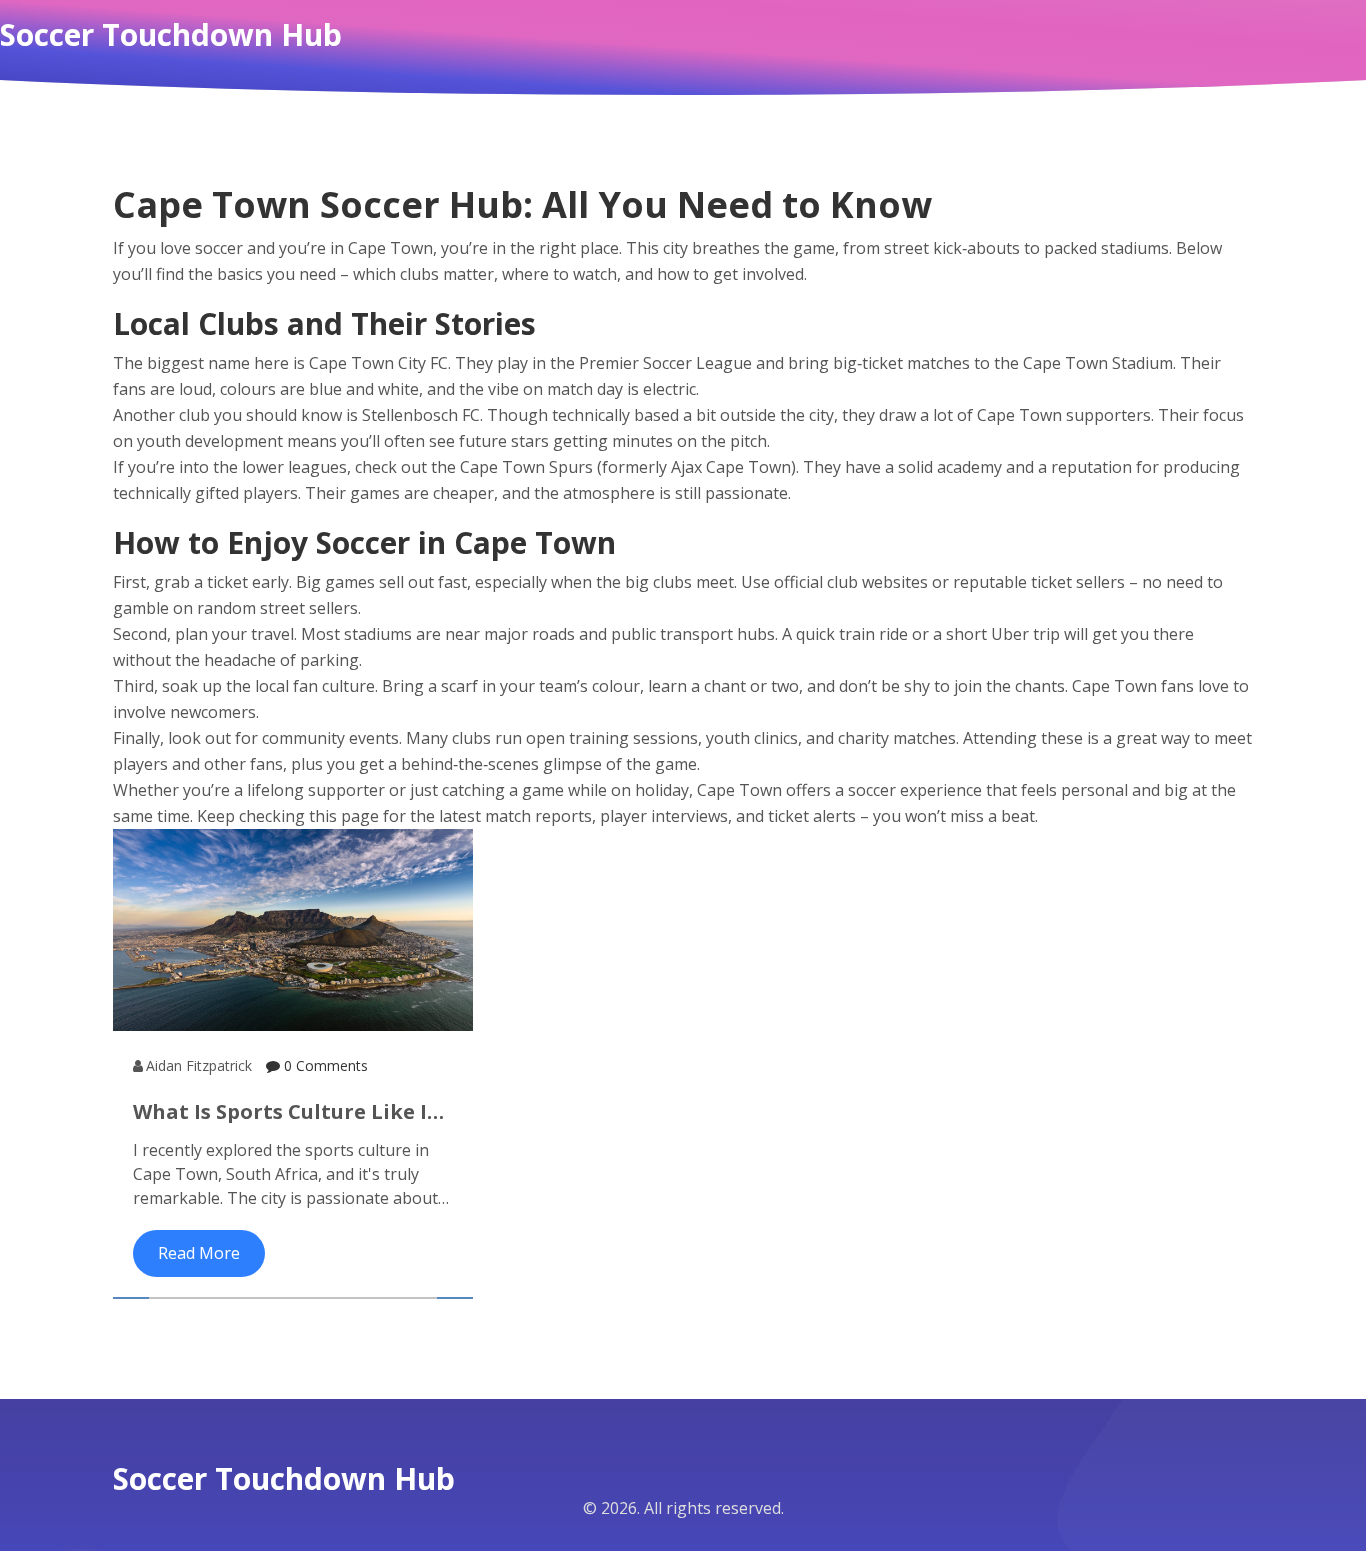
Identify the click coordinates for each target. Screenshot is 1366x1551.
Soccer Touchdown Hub (171, 35)
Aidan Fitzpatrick (199, 1065)
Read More (199, 1253)
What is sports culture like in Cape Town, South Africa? (287, 1112)
